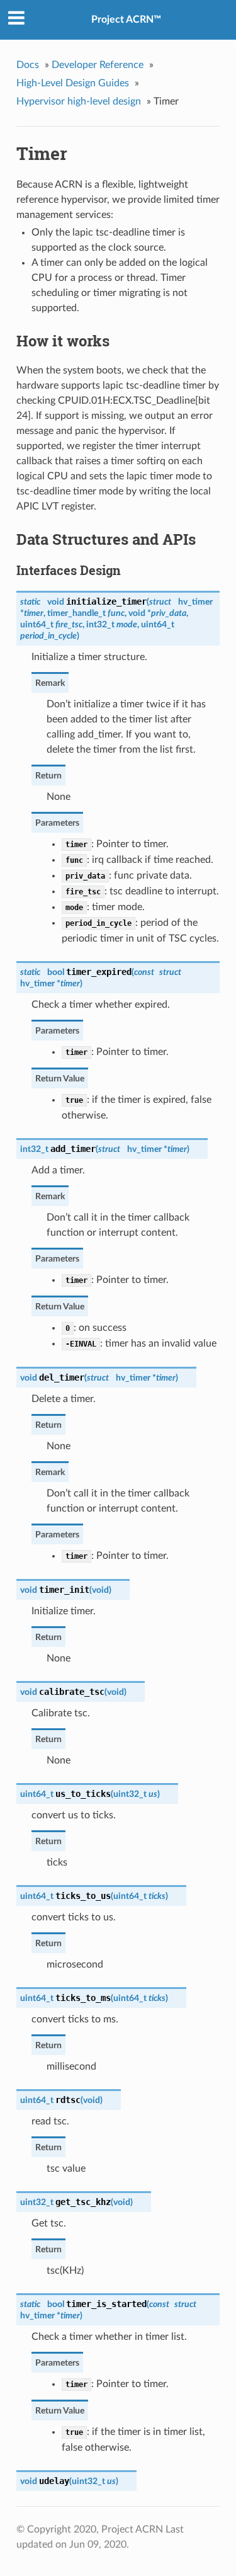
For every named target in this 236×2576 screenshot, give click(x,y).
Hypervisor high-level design (79, 101)
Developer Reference (98, 65)
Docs (28, 65)
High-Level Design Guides (73, 83)
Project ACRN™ (126, 20)
